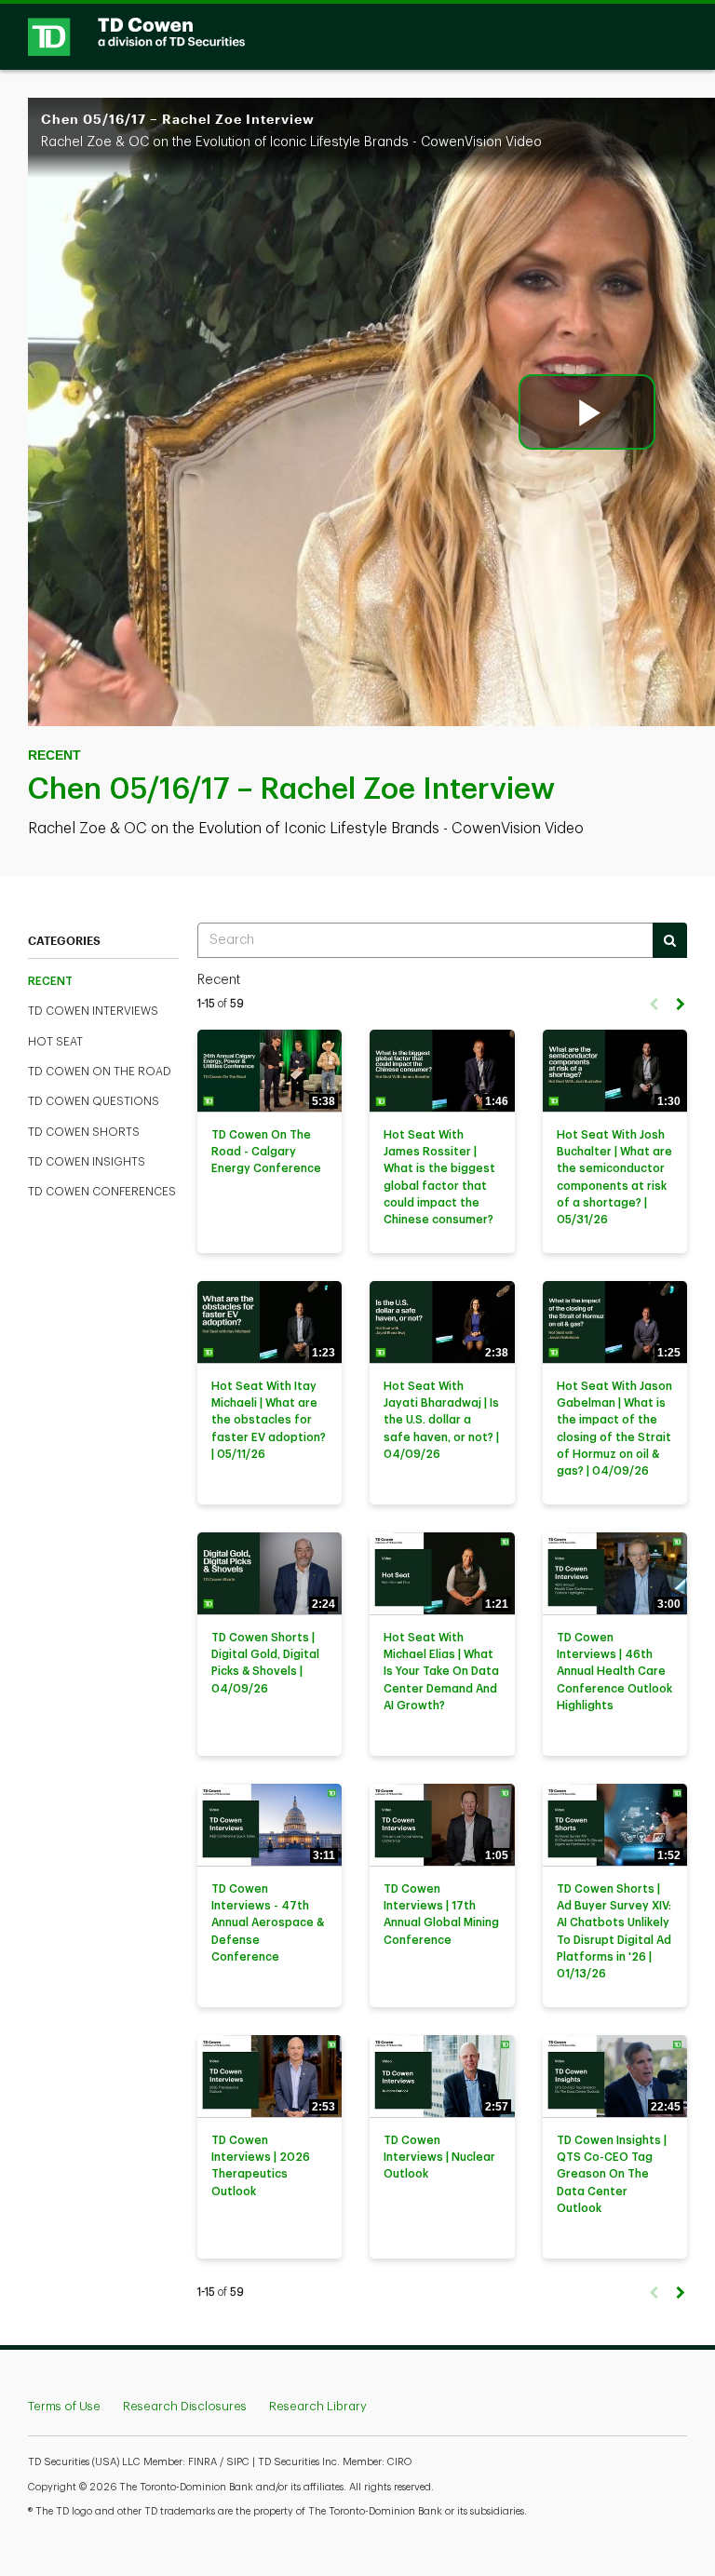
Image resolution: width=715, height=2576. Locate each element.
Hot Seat (55, 1042)
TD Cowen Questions (94, 1101)
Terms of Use (64, 2406)
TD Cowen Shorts (84, 1132)
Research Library (318, 2406)
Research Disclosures (185, 2406)
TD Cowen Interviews (93, 1011)
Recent (50, 981)
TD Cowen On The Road (100, 1072)
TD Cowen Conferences (102, 1192)
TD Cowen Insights (87, 1162)
